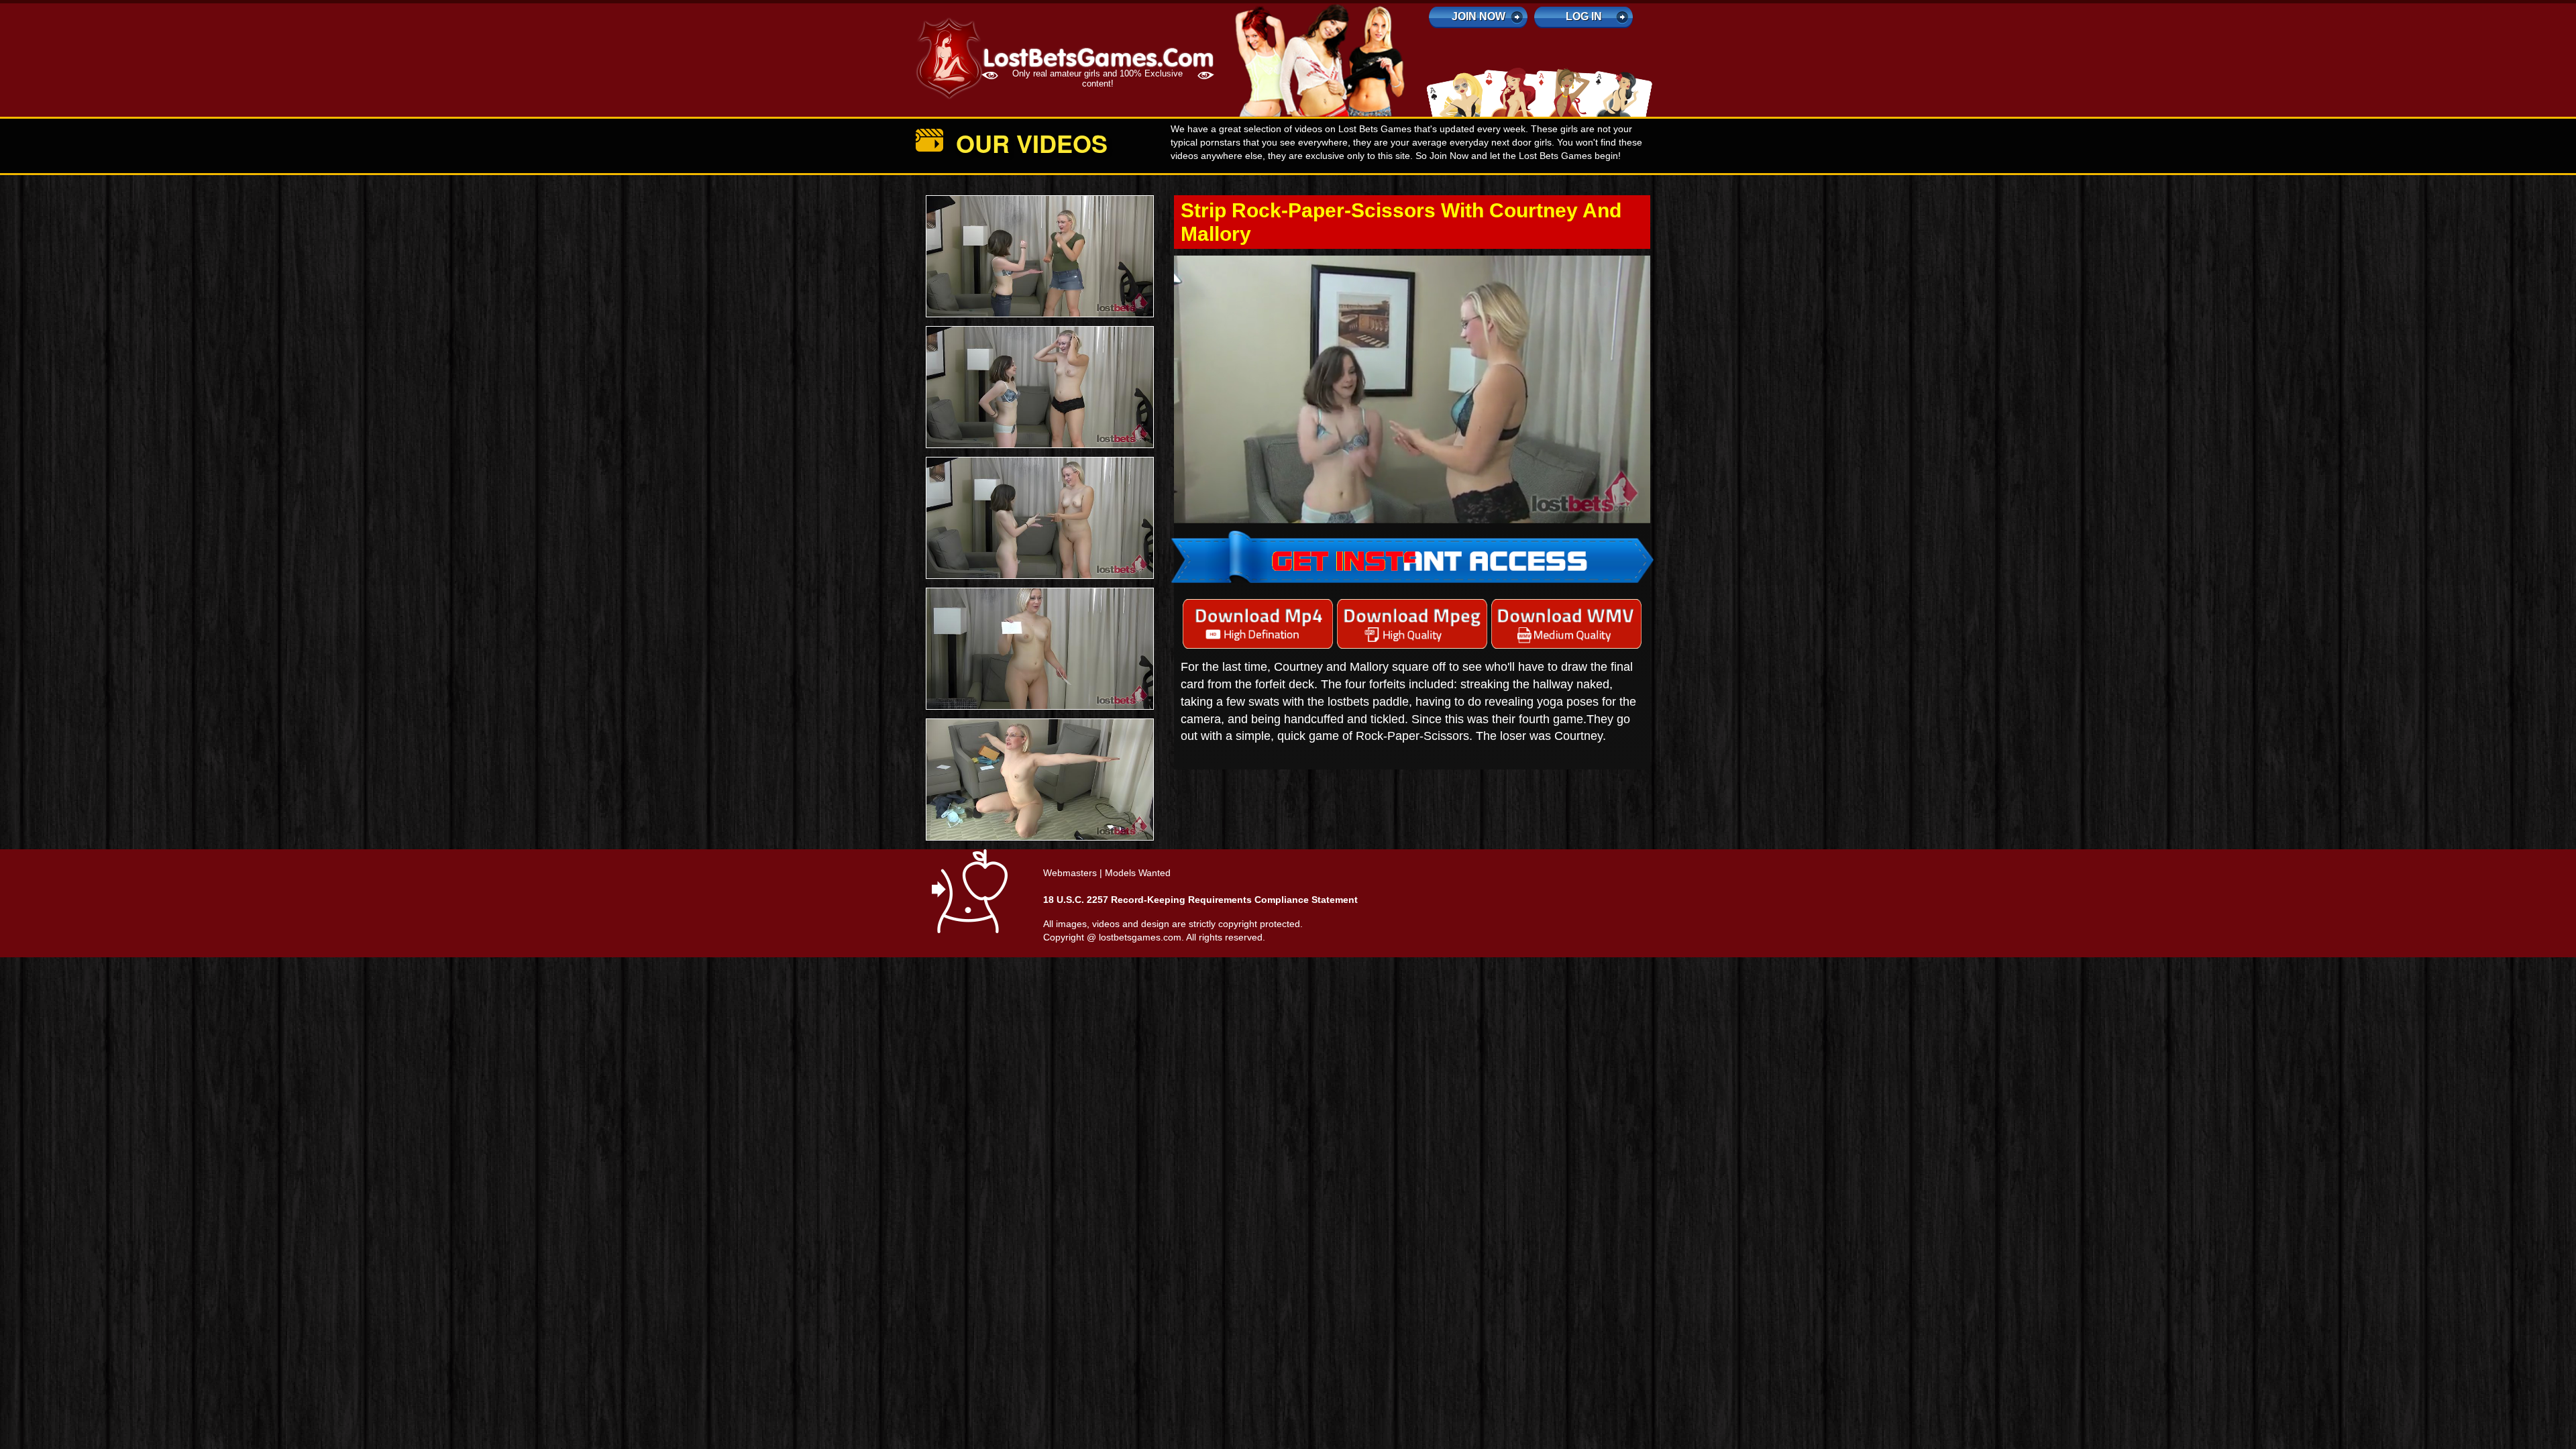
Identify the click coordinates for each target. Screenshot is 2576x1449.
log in (1584, 16)
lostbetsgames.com (1140, 937)
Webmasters (1070, 873)
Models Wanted (1138, 873)
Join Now (1479, 16)
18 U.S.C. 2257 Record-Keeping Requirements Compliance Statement (1200, 900)
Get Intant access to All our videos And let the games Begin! (1412, 360)
